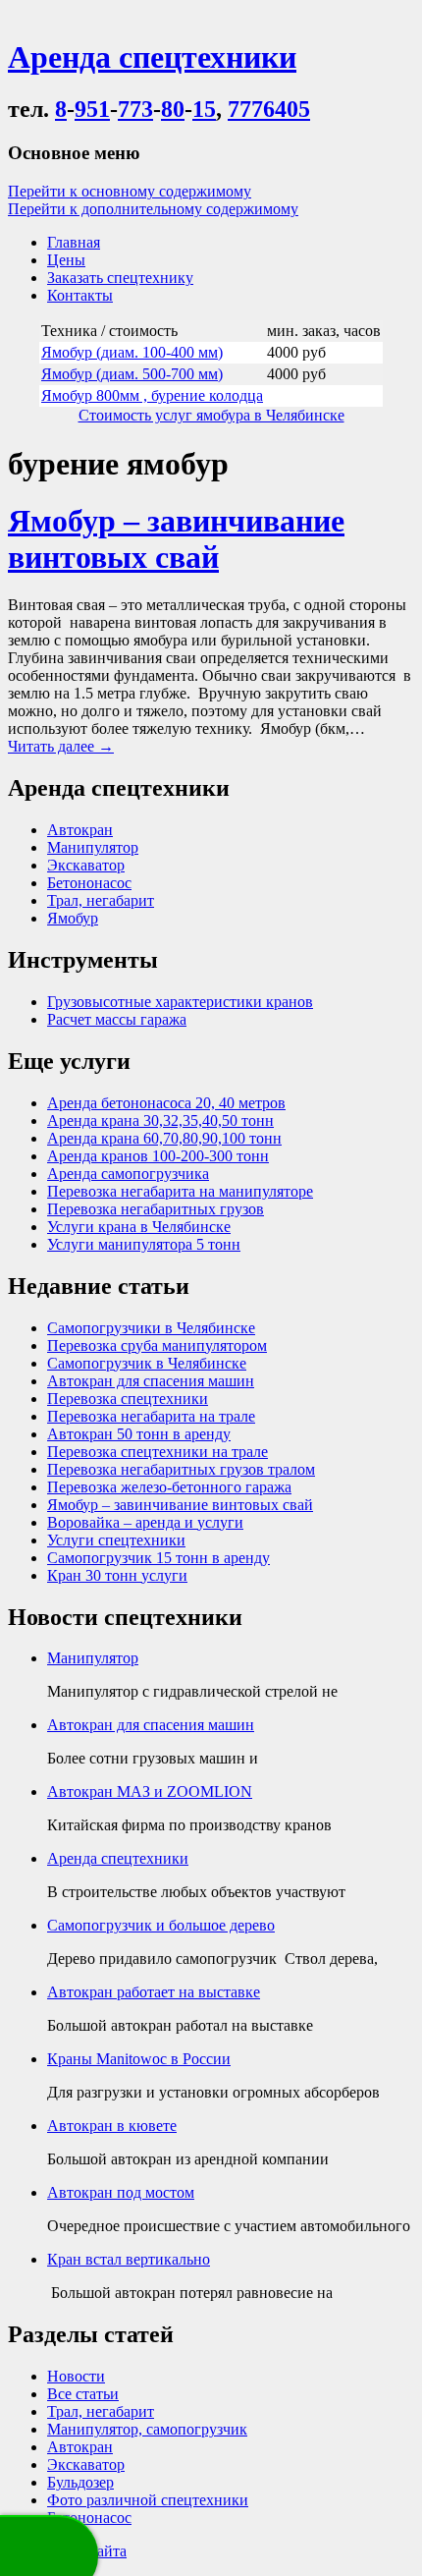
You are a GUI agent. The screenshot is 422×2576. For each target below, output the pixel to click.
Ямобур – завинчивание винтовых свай (176, 539)
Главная (74, 242)
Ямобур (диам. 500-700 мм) (132, 374)
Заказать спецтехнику (120, 278)
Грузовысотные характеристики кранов (180, 1002)
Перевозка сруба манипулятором (157, 1345)
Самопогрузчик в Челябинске (147, 1363)
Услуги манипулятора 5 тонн (144, 1244)
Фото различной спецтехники (148, 2500)
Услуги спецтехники (116, 1540)
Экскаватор (86, 865)
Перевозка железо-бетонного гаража (169, 1487)
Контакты (80, 295)
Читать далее (61, 746)
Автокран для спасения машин (151, 1381)
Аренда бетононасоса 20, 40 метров (166, 1103)
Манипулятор (93, 847)
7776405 (269, 109)
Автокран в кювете (112, 2126)
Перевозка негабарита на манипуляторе (180, 1191)
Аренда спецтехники (118, 1858)
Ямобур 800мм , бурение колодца (152, 395)
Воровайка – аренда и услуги (145, 1522)
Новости (76, 2376)
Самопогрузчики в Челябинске (151, 1328)
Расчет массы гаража (117, 1019)
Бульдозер (80, 2482)
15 (204, 109)
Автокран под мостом (121, 2192)
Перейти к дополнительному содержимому (153, 209)
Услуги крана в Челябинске (139, 1227)
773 (135, 109)
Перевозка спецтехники (128, 1399)
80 (173, 109)
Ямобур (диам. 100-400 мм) (132, 352)
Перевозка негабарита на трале (151, 1416)
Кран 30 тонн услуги (117, 1575)
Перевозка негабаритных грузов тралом (181, 1469)
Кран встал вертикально (129, 2259)
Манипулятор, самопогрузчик (147, 2429)
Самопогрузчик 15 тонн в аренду (158, 1558)
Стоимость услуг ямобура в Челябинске (211, 415)
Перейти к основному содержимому (130, 191)
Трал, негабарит (101, 900)
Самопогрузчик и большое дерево (161, 1925)
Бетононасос (89, 883)
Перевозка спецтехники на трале (158, 1452)
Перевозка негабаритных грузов (156, 1209)
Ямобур (73, 918)
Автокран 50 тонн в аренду (139, 1434)
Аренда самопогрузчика (128, 1174)
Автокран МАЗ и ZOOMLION (150, 1792)
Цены (66, 260)
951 (92, 109)
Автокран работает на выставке (154, 1992)
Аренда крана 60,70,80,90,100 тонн (164, 1138)
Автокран (80, 830)
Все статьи (83, 2394)
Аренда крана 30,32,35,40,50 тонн (160, 1120)
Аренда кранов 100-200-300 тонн (158, 1156)
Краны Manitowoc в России (139, 2059)
